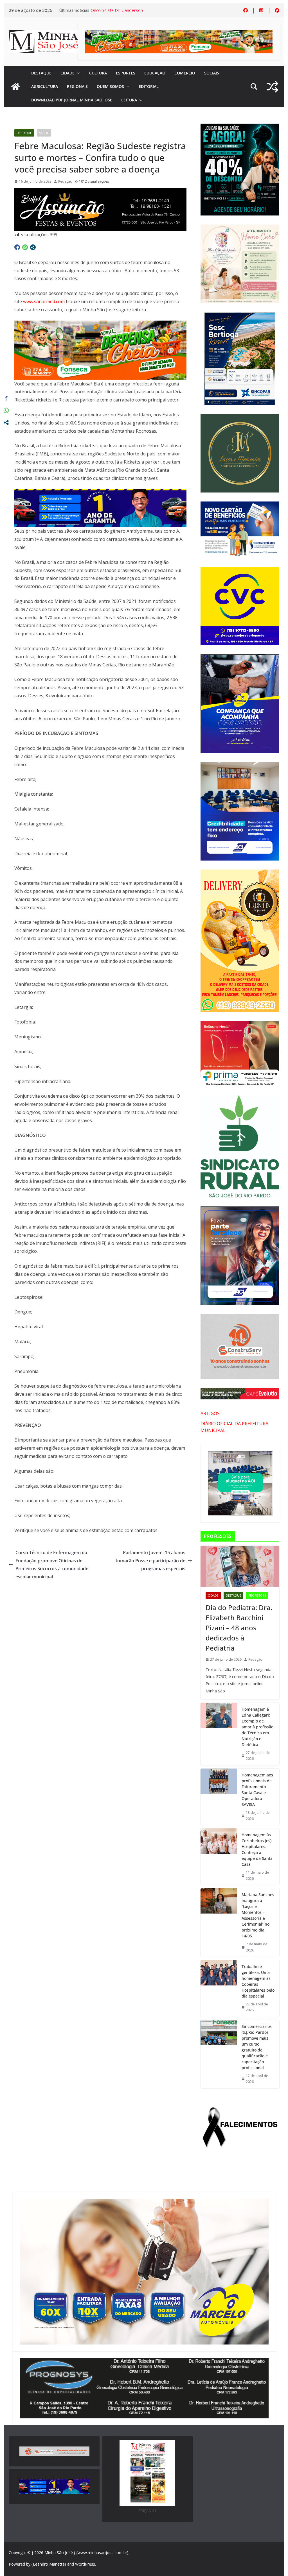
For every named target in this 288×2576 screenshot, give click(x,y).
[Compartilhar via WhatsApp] (25, 247)
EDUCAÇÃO (155, 73)
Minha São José (59, 2553)
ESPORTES (126, 73)
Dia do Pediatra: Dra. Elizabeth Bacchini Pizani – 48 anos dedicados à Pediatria (239, 1628)
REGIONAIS (77, 86)
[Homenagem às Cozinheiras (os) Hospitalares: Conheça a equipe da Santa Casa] (219, 1857)
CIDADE (67, 73)
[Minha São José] (15, 87)
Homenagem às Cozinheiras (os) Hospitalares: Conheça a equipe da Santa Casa (257, 1849)
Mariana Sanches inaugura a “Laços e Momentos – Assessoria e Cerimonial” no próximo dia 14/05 (258, 1915)
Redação (65, 181)
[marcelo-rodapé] (100, 493)
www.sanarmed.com (44, 301)
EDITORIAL (149, 86)
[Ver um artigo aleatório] (272, 87)
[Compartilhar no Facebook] (17, 247)
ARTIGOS (210, 1413)
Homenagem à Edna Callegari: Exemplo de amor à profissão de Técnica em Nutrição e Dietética (257, 1727)
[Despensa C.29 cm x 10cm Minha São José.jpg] (100, 324)
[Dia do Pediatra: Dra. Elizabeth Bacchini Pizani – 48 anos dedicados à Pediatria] (240, 1566)
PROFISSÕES (257, 1595)
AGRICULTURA (45, 86)
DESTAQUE (41, 73)
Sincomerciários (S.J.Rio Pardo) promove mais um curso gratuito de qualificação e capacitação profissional (257, 2047)
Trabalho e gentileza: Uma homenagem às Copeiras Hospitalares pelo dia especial (258, 1981)
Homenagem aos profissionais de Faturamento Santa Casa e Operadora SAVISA (257, 1790)
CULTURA (98, 73)
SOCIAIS (212, 73)
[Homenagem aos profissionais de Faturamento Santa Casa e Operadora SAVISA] (219, 1797)
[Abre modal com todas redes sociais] (33, 247)
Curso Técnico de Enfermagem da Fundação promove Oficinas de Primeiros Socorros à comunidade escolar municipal (52, 1565)
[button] (77, 73)
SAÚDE (44, 133)
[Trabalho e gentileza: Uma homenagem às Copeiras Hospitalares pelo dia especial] (219, 1988)
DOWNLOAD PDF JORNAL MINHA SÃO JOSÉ (72, 100)
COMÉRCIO (185, 73)
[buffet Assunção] (100, 192)
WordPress (85, 2564)
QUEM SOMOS (110, 86)
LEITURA (129, 100)
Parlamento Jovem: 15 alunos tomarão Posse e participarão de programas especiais (150, 1561)
